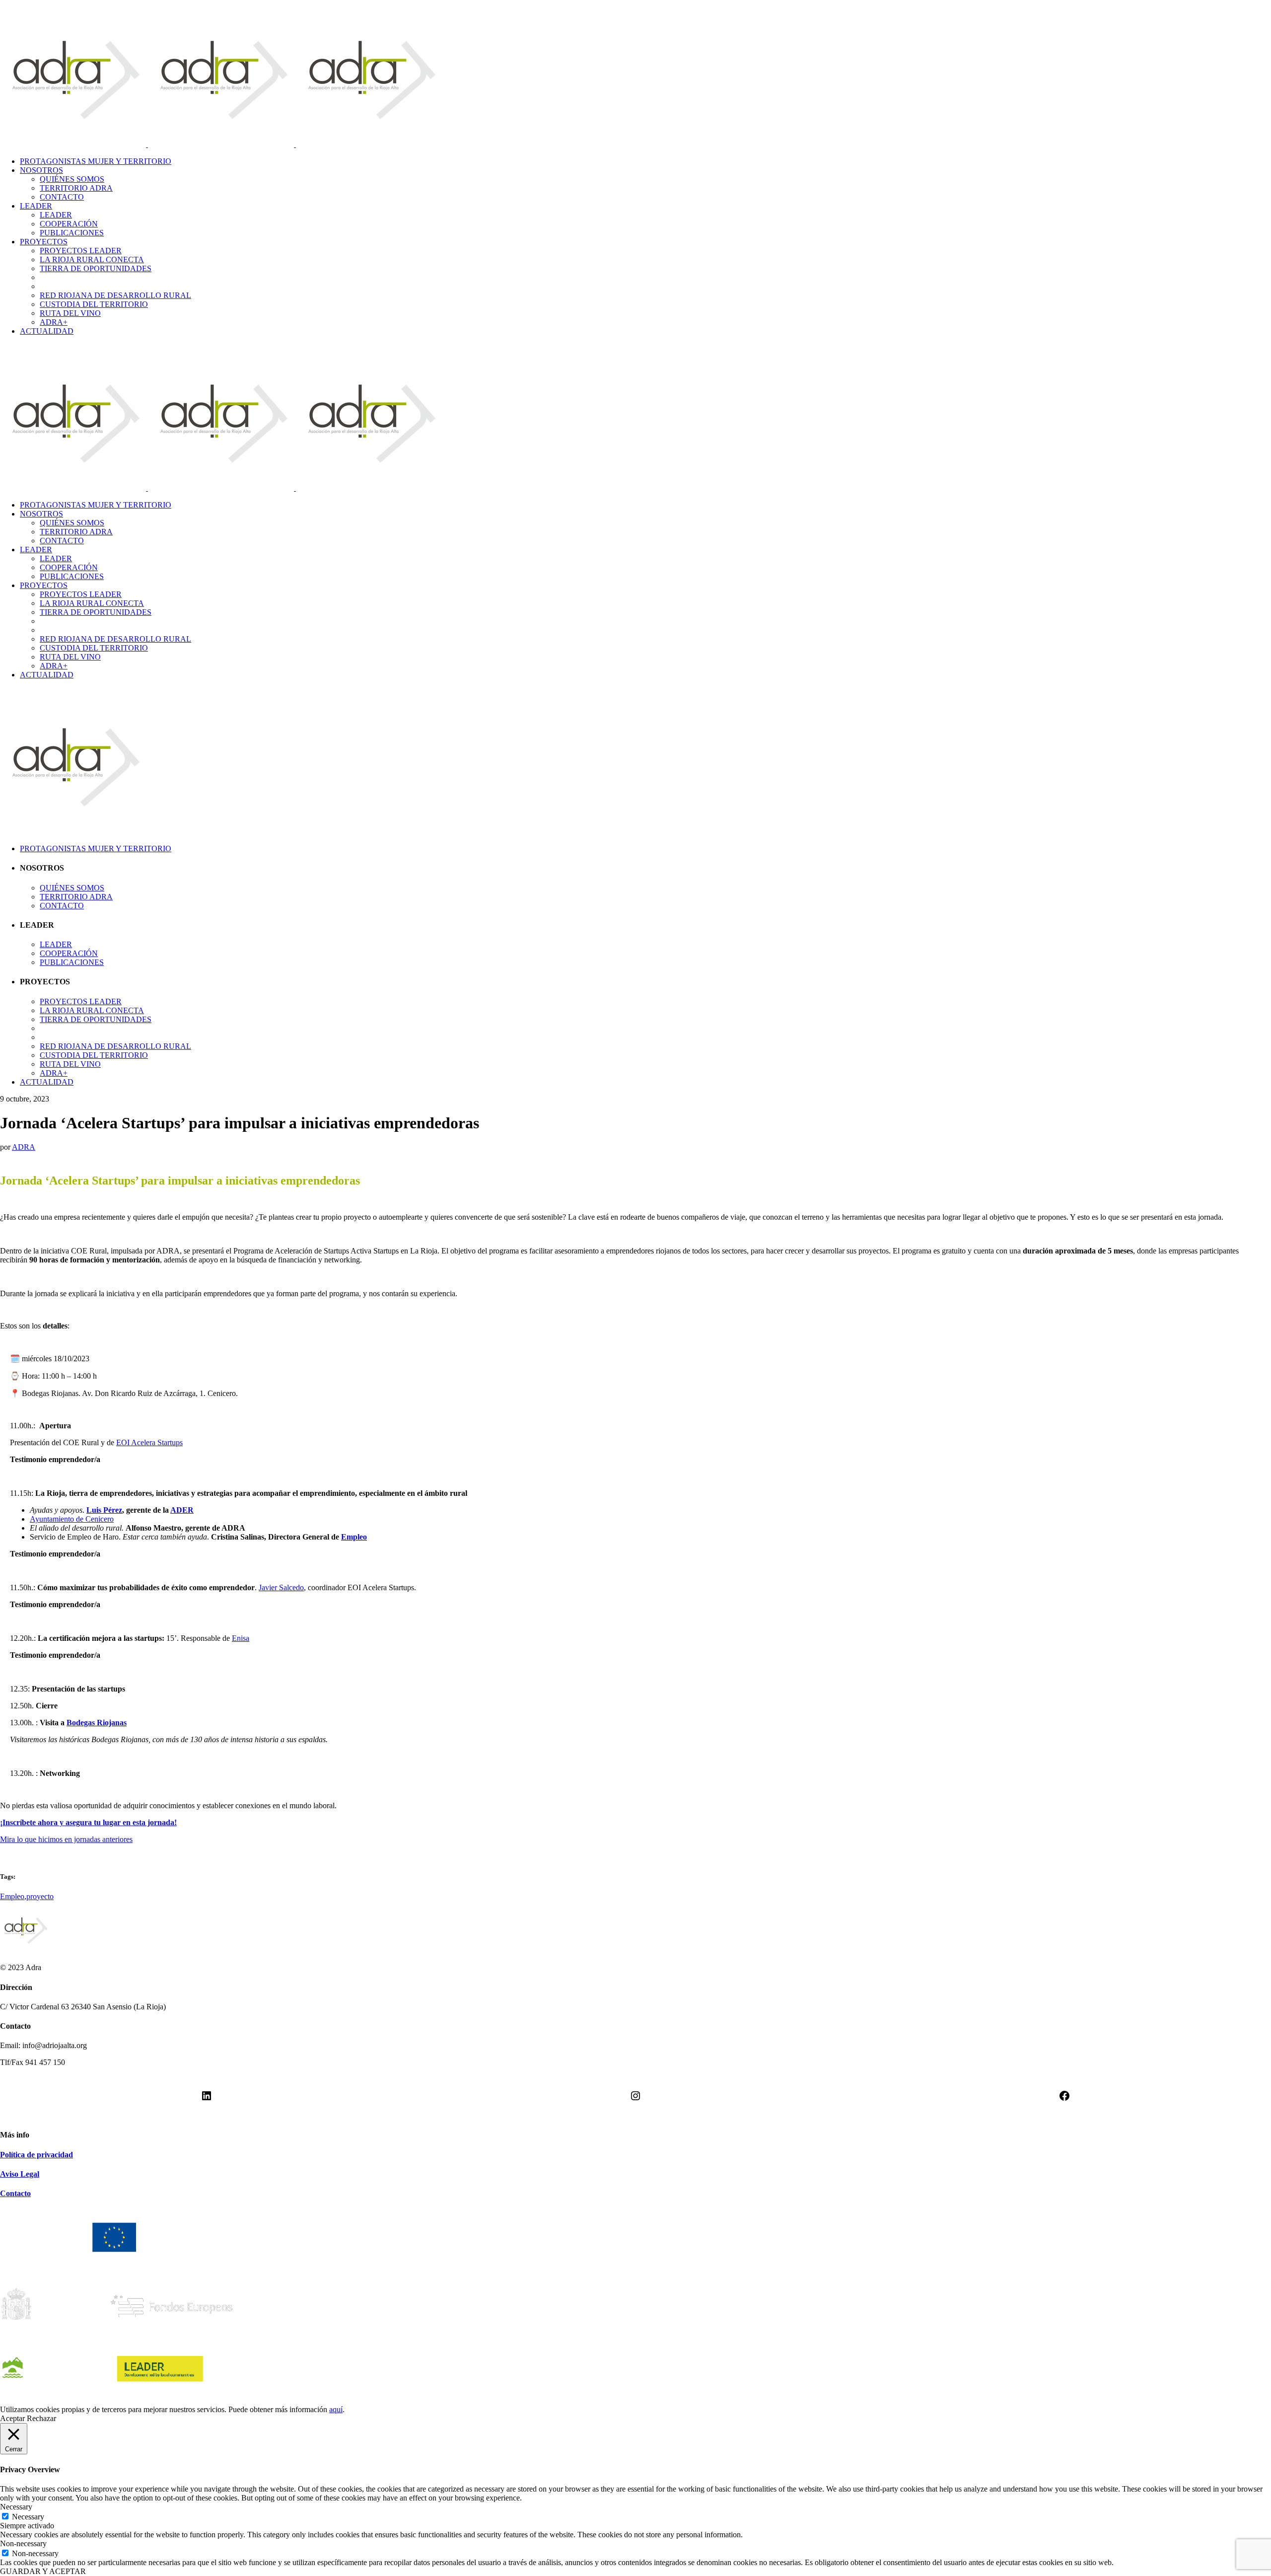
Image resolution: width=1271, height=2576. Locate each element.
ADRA (24, 1147)
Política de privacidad (36, 2155)
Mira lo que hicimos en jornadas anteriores (66, 1839)
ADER (182, 1510)
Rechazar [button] (41, 2418)
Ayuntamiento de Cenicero (72, 1519)
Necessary (28, 2517)
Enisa (241, 1638)
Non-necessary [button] (23, 2543)
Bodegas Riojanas (97, 1723)
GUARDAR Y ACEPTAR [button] (43, 2571)
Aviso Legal (20, 2174)
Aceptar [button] (12, 2418)
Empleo (354, 1537)
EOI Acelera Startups (149, 1442)
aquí (336, 2409)
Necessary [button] (16, 2507)
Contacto (15, 2193)
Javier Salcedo (281, 1587)
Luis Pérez (104, 1510)
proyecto (40, 1896)
